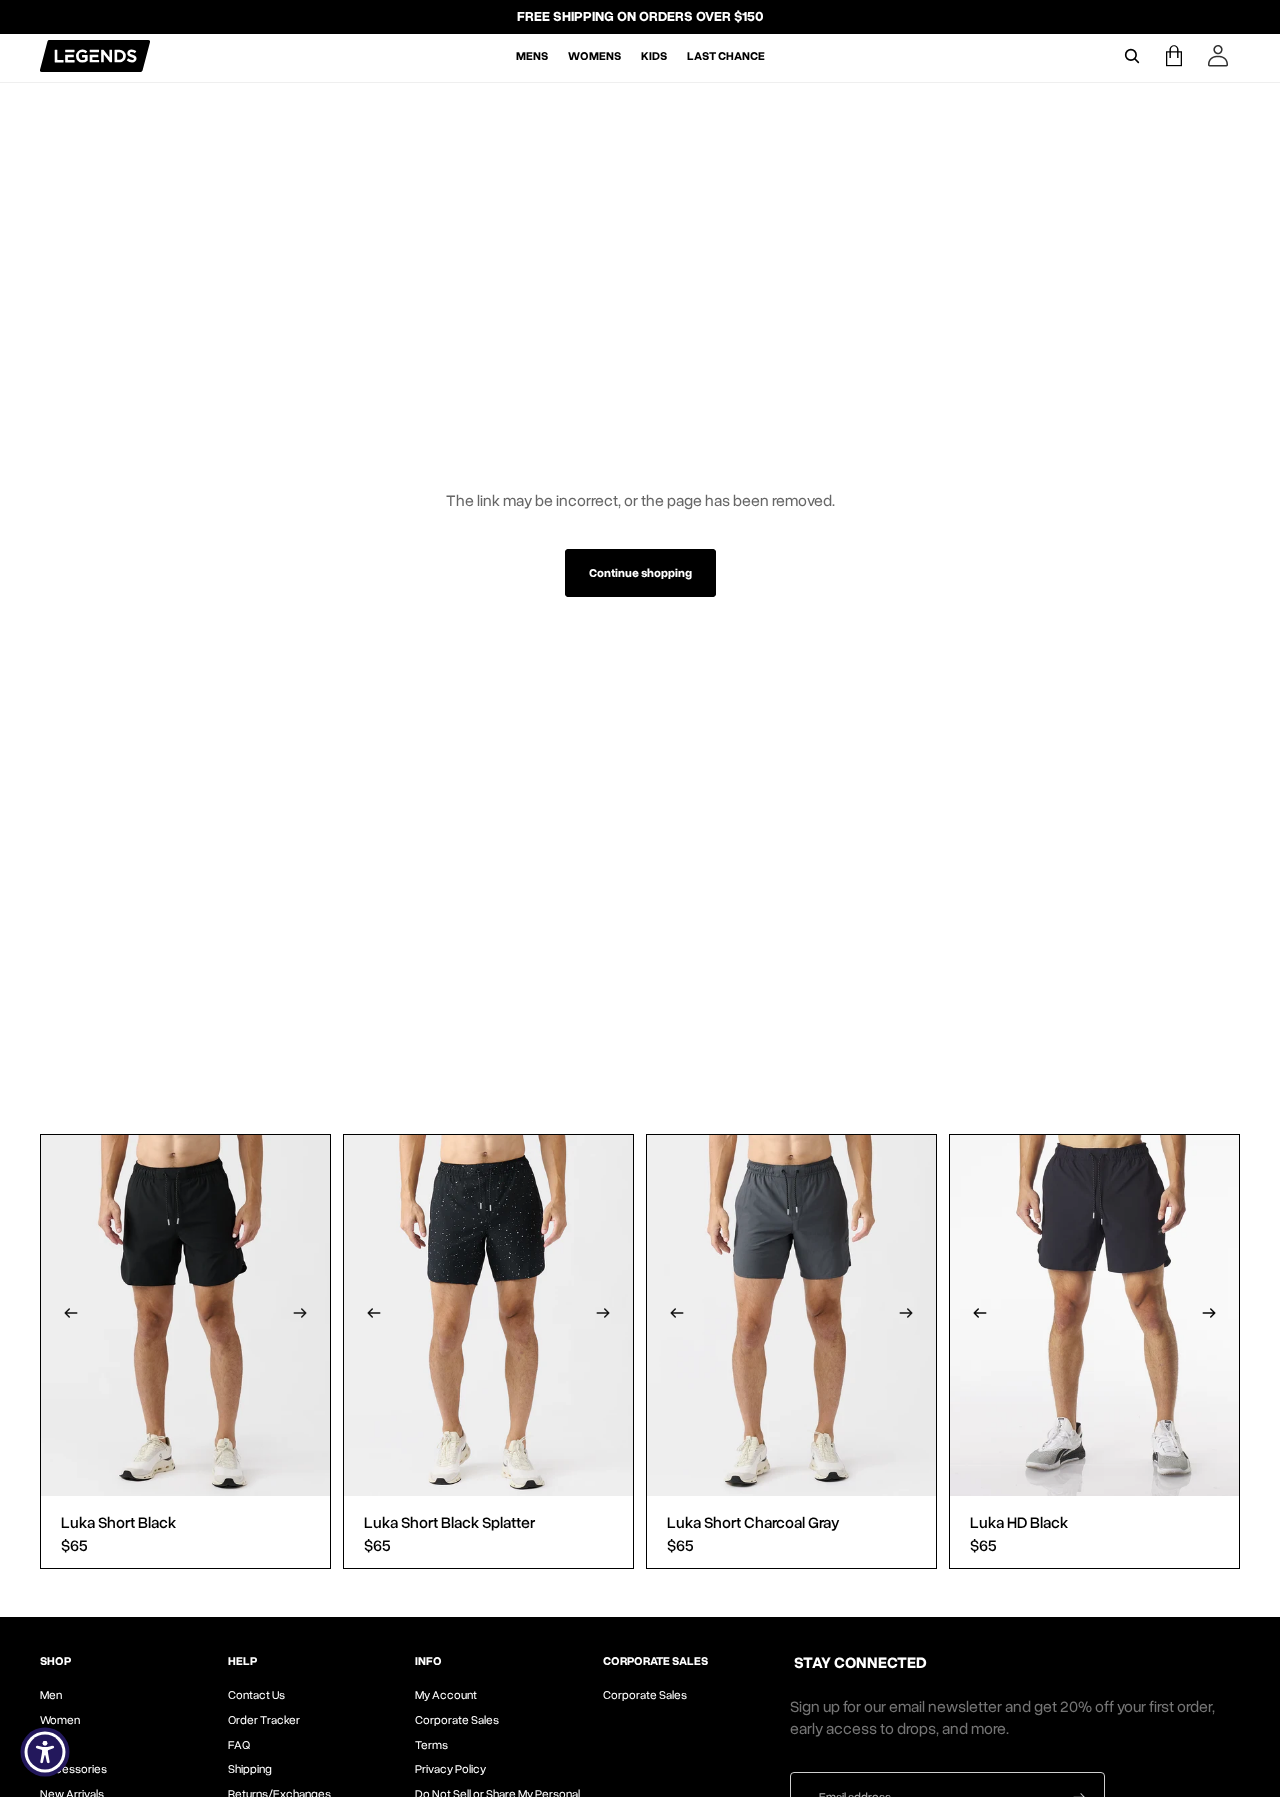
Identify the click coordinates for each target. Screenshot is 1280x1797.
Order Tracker (264, 1720)
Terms (431, 1745)
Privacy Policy (450, 1769)
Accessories (73, 1769)
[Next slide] (300, 1316)
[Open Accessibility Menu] (45, 1752)
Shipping (250, 1769)
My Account (446, 1695)
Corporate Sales (457, 1720)
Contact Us (256, 1695)
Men (51, 1695)
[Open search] (1132, 56)
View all (85, 1046)
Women (60, 1720)
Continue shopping (640, 573)
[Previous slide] (71, 1316)
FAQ (239, 1745)
